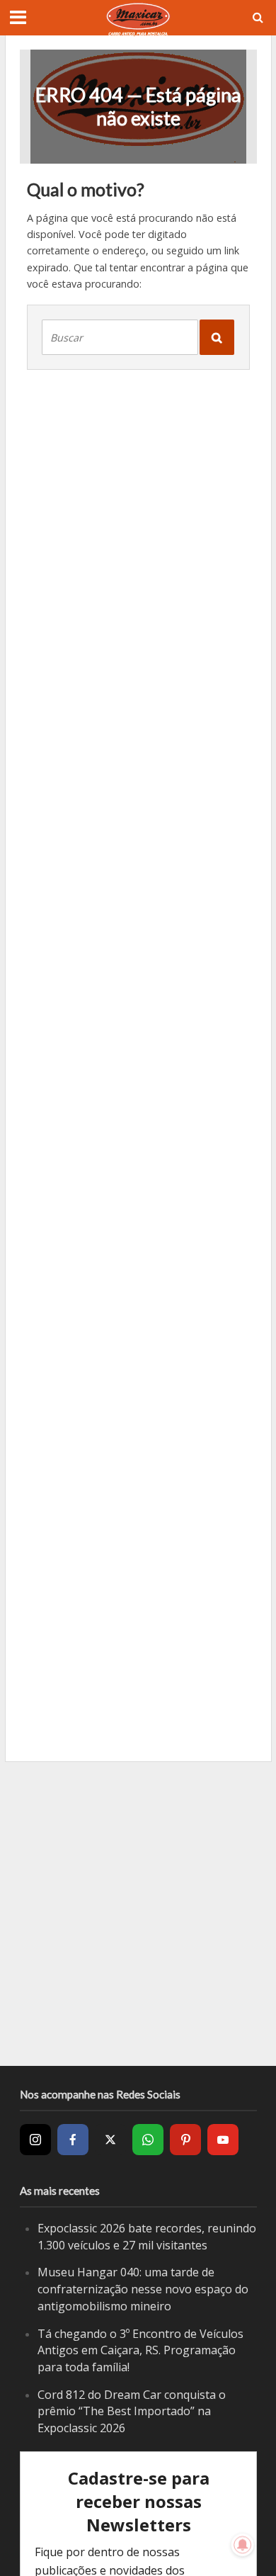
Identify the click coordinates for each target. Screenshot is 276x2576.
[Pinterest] (185, 2140)
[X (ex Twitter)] (110, 2140)
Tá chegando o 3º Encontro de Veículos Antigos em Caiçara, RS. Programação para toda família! (140, 2350)
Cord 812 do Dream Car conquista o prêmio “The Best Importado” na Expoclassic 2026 (132, 2411)
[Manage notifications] (243, 2545)
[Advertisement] (138, 1914)
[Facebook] (73, 2140)
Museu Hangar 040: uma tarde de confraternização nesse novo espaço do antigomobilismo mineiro (143, 2289)
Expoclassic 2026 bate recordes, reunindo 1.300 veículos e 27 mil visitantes (147, 2237)
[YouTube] (223, 2140)
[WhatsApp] (148, 2140)
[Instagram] (35, 2140)
